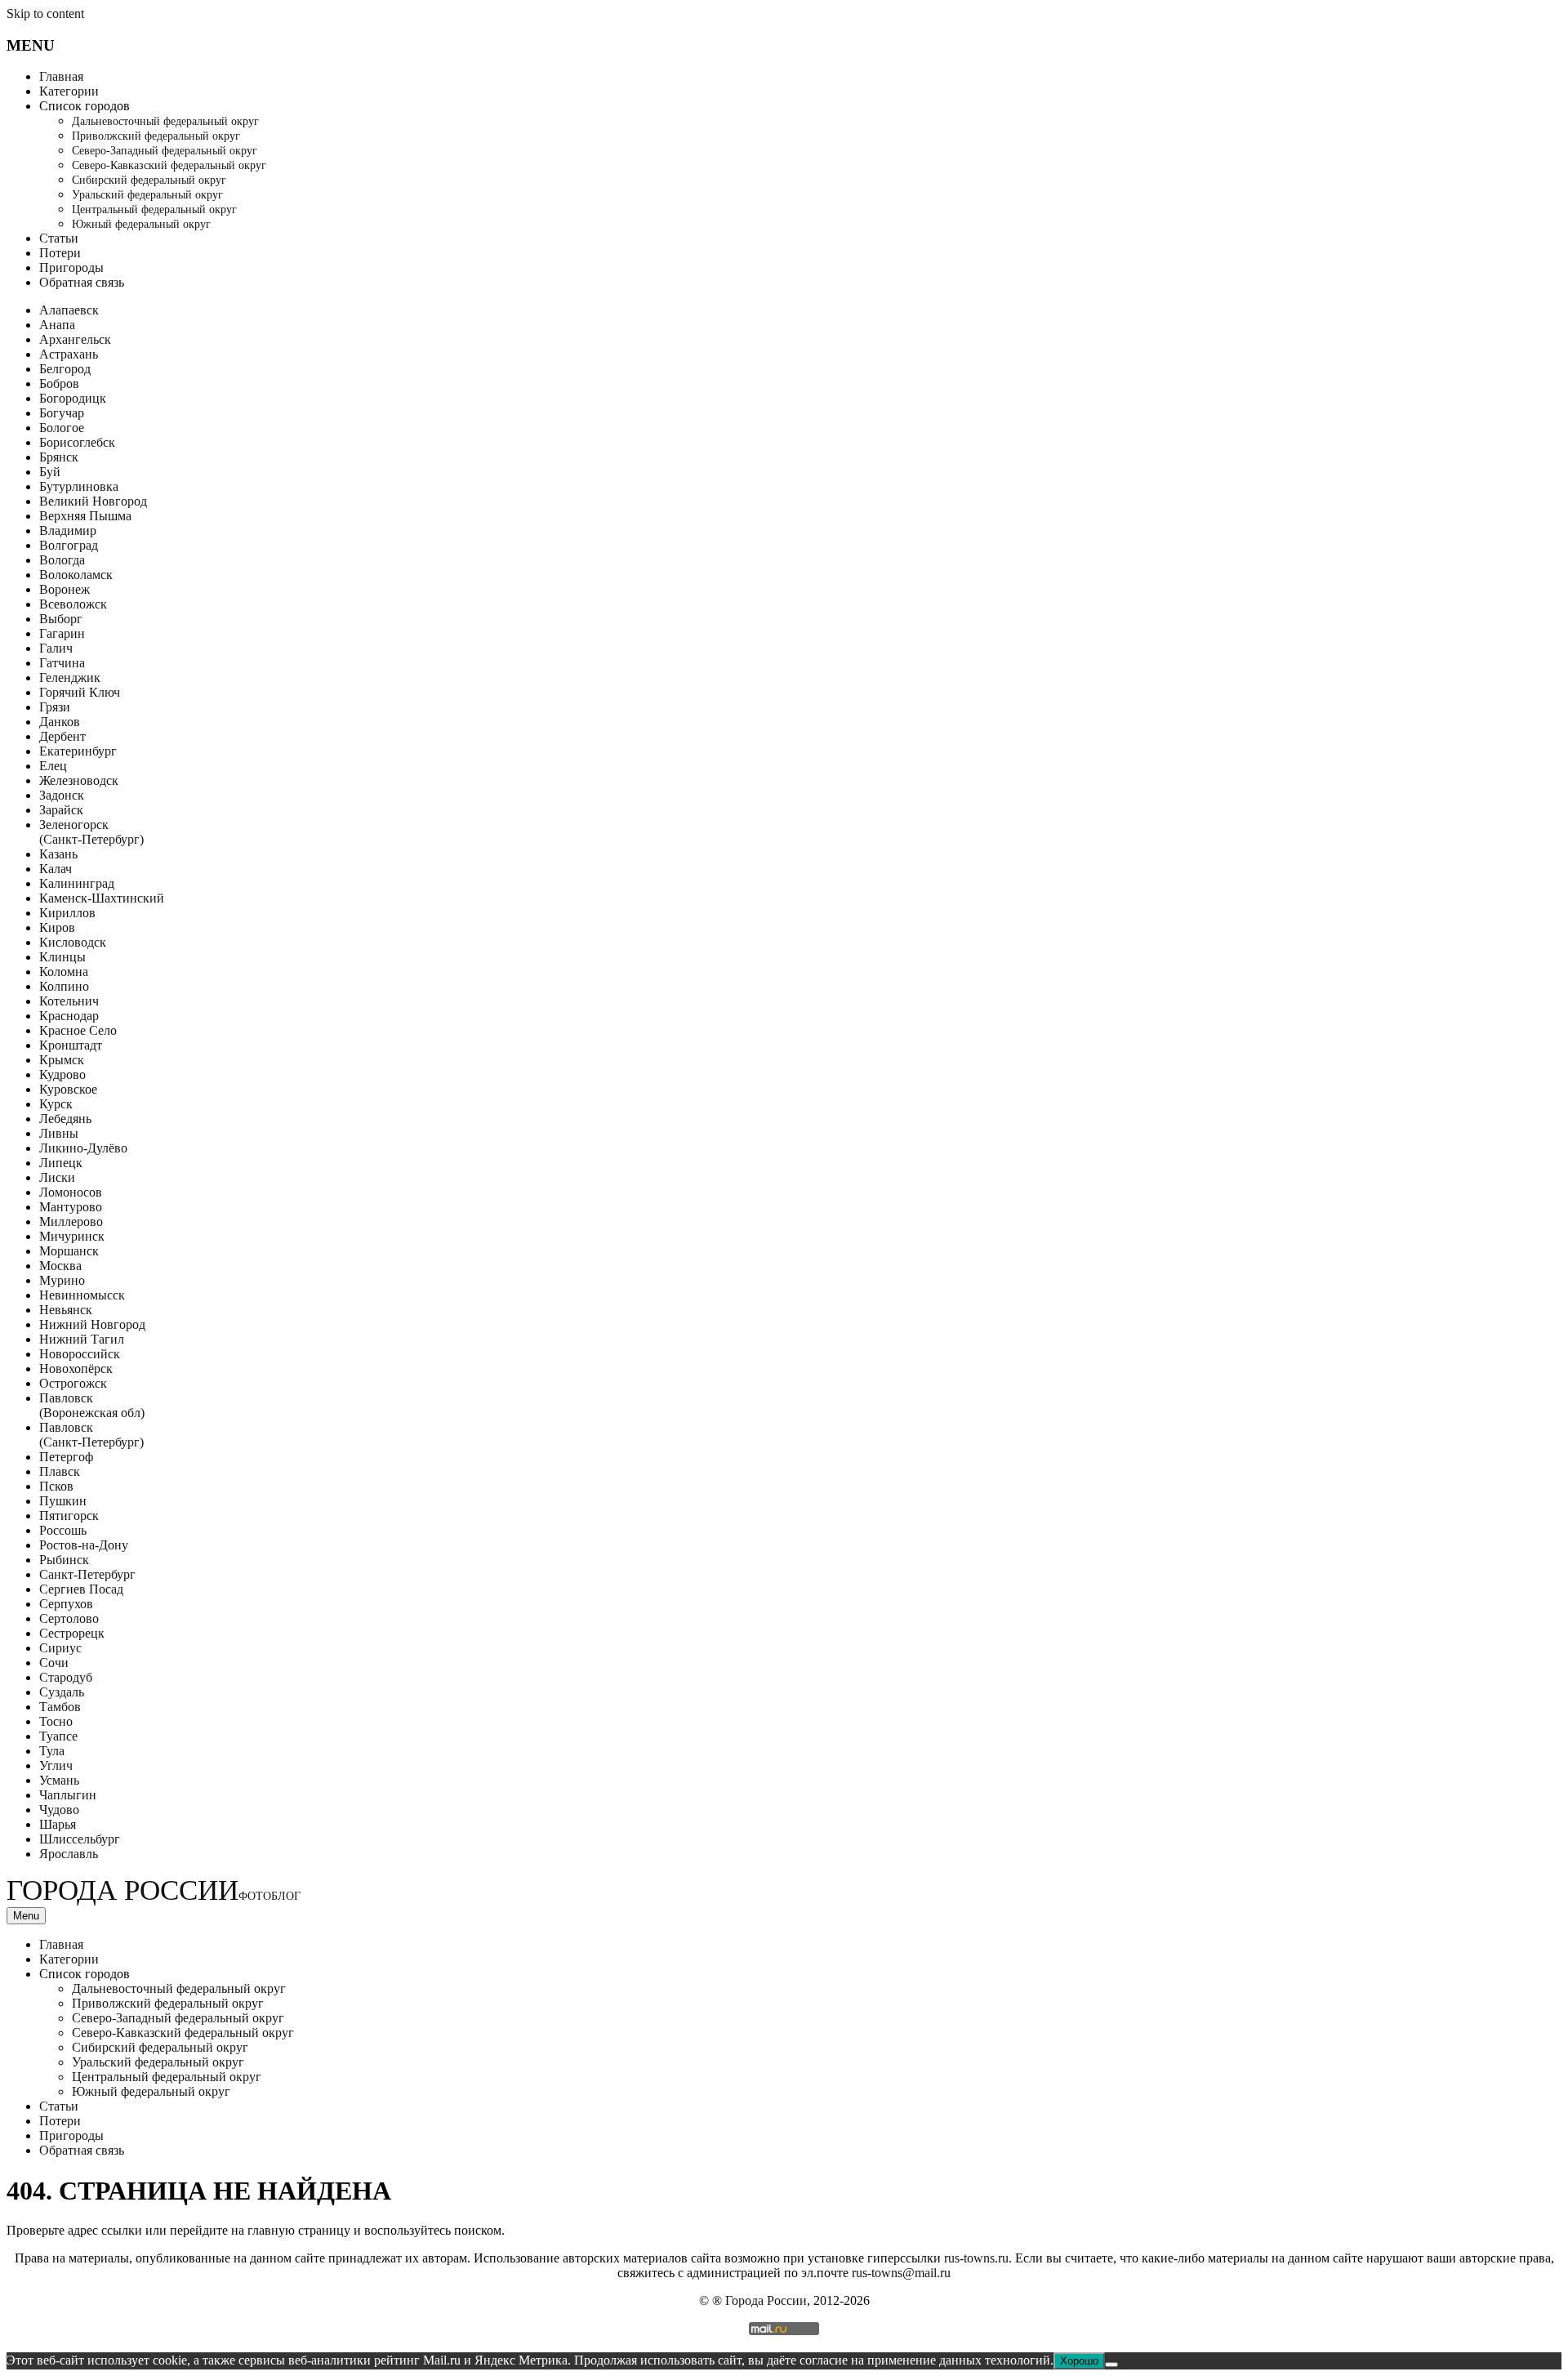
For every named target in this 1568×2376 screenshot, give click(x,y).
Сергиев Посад (81, 1589)
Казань (58, 854)
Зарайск (61, 810)
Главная (61, 76)
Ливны (59, 1133)
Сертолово (69, 1618)
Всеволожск (73, 604)
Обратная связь (82, 282)
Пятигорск (69, 1516)
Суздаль (62, 1692)
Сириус (60, 1648)
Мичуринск (72, 1236)
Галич (56, 648)
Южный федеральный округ (141, 224)
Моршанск (69, 1251)
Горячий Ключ (80, 692)
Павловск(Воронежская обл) (92, 1405)
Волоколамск (76, 575)
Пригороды (71, 267)
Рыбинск (64, 1560)
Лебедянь (65, 1119)
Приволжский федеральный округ (156, 136)
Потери (60, 253)
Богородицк (73, 398)
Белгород (65, 369)
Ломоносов (71, 1192)
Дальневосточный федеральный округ (165, 121)
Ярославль (69, 1854)
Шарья (58, 1824)
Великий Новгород (93, 501)
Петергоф (66, 1457)
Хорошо (1079, 2361)
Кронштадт (71, 1045)
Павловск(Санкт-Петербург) (91, 1435)
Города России (154, 1890)
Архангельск (75, 339)
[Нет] (1111, 2365)
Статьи (59, 238)
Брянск (59, 457)
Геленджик (70, 678)
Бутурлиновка (79, 486)
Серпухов (66, 1604)
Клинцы (62, 957)
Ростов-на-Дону (84, 1545)
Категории (69, 91)
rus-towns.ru (976, 2258)
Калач (56, 869)
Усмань (59, 1780)
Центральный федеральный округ (154, 210)
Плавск (60, 1471)
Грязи (55, 707)
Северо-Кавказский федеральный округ (169, 165)
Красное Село (78, 1030)
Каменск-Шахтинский (102, 898)
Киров (57, 927)
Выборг (61, 619)
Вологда (62, 560)
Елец (53, 766)
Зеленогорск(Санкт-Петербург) (91, 832)
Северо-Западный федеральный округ (165, 151)
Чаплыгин (68, 1795)
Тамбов (60, 1707)
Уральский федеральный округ (147, 195)
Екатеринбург (78, 751)
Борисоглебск (77, 442)
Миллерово (71, 1221)
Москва (60, 1266)
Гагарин (62, 633)
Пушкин (63, 1501)
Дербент (62, 736)
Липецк (61, 1163)
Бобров (59, 383)
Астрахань (69, 354)
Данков (60, 722)
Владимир (68, 530)
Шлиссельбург (80, 1839)
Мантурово (71, 1207)
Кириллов (67, 913)
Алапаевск (69, 310)
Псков (56, 1486)
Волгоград (69, 545)
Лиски (57, 1177)
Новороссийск (80, 1354)
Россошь (63, 1530)
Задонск (62, 795)
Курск (56, 1104)
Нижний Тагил (82, 1339)
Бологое (62, 428)
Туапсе (58, 1736)
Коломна (64, 972)
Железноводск (79, 780)
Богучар (62, 413)
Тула (52, 1751)
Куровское (68, 1089)
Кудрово (62, 1074)
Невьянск (66, 1310)
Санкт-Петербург (87, 1574)
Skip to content (45, 13)
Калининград (77, 883)
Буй (50, 472)
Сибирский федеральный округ (149, 180)
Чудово (59, 1810)
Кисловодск (73, 942)
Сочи (54, 1663)
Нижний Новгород (92, 1324)
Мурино (62, 1280)
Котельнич (69, 1001)
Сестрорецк (72, 1633)
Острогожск (73, 1383)
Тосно (56, 1721)
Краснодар (69, 1016)
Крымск (62, 1060)
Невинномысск (82, 1295)
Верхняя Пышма (85, 516)
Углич (56, 1765)
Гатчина (62, 663)
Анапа (57, 325)
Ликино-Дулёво (83, 1148)
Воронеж (65, 589)
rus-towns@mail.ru (901, 2273)
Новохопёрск (76, 1369)
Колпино (64, 986)
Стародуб (66, 1677)
